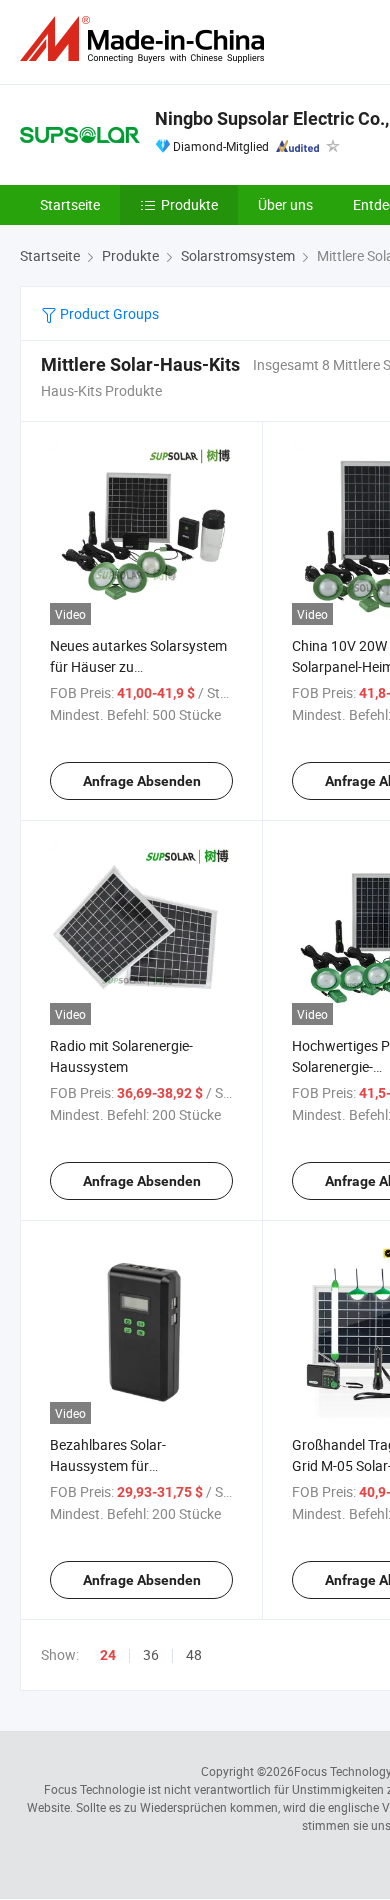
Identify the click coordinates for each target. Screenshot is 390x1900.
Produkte (189, 204)
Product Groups (108, 313)
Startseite (70, 204)
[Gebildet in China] (146, 39)
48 (194, 1654)
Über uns (285, 204)
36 (151, 1654)
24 (108, 1655)
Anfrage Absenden (142, 781)
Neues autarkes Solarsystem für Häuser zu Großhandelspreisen (138, 666)
